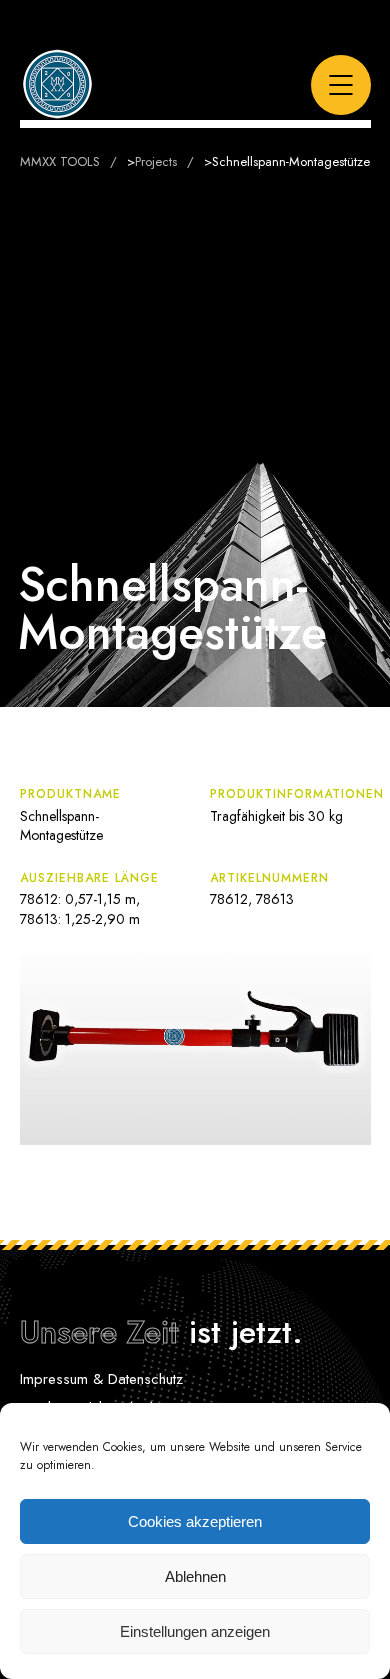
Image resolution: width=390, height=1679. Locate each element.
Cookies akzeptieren (195, 1521)
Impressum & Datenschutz (101, 1379)
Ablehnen (195, 1576)
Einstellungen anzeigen (195, 1631)
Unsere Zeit (99, 1332)
